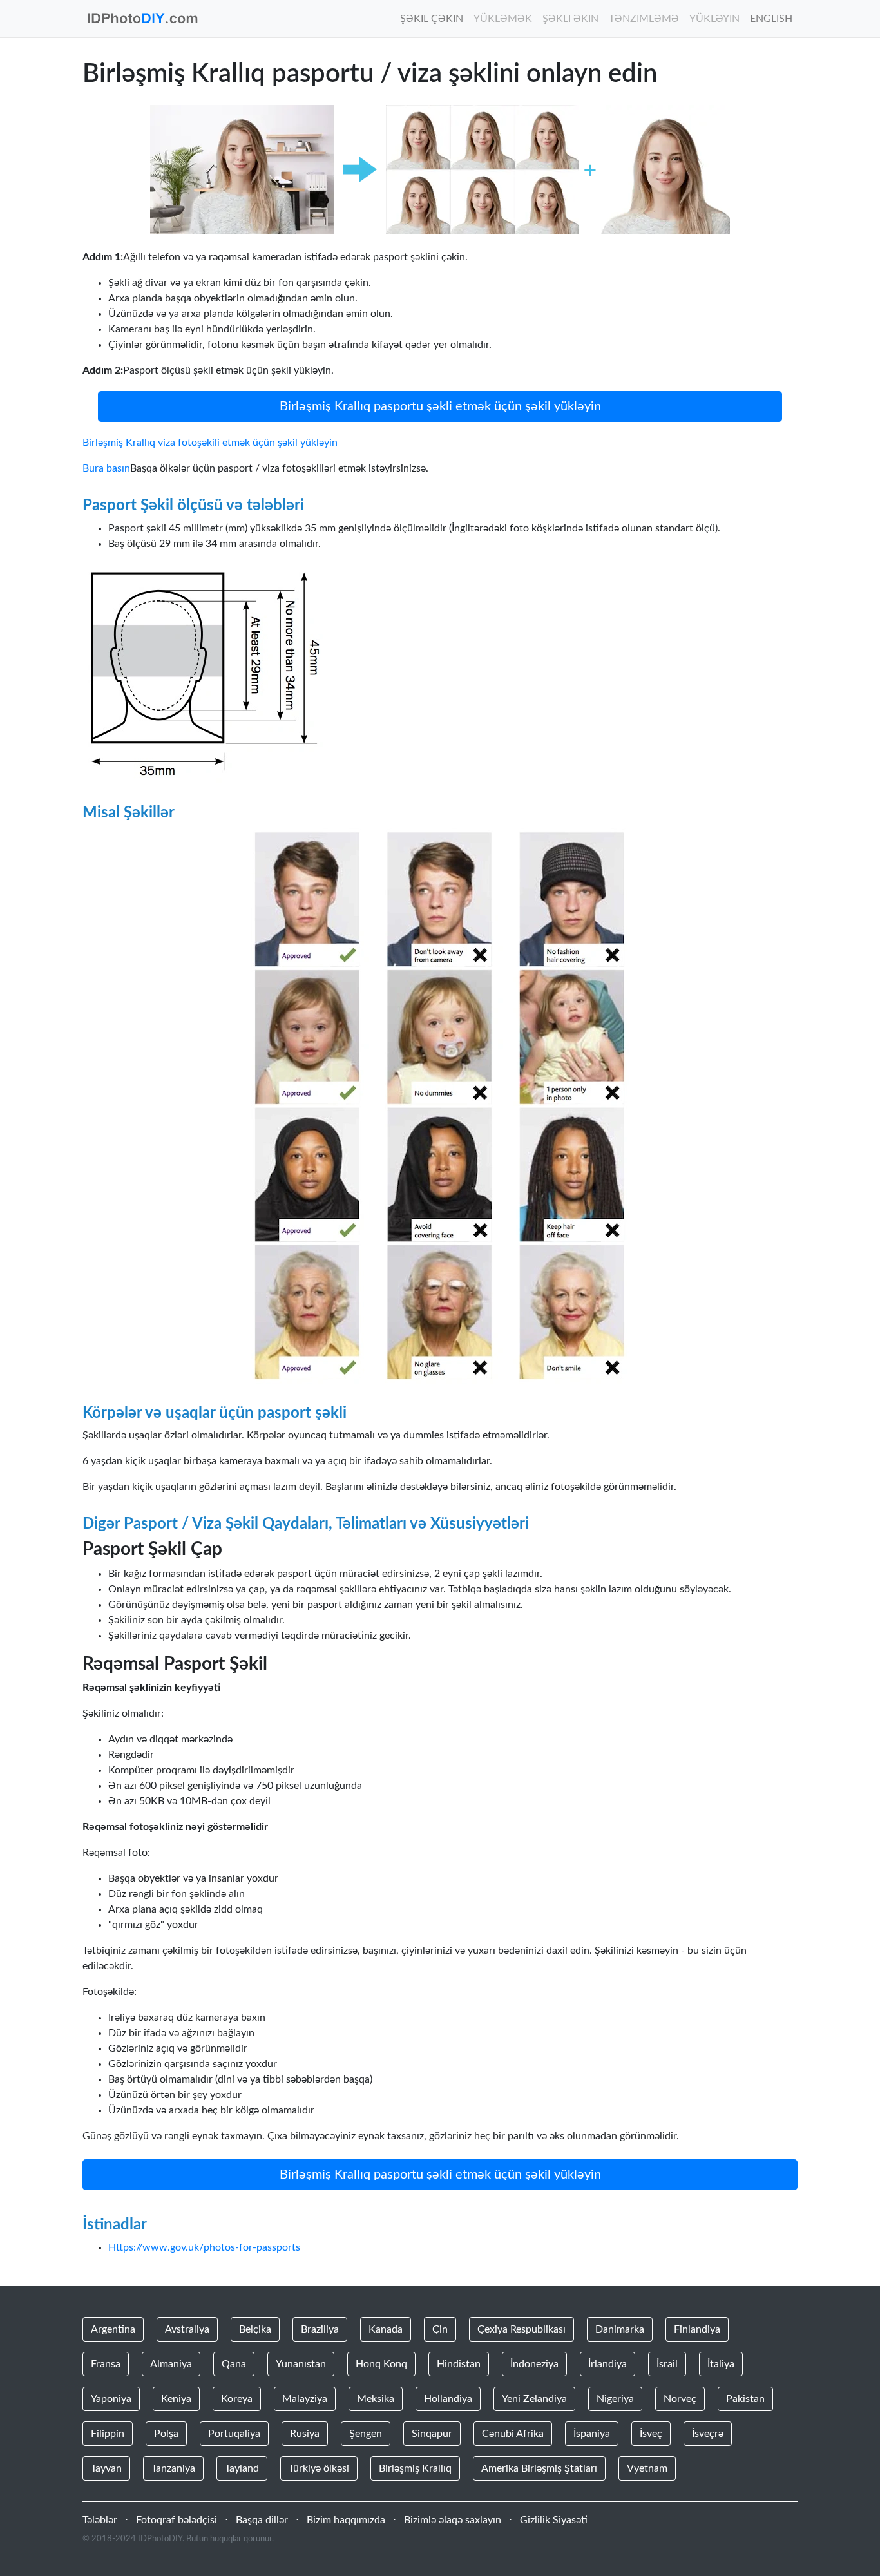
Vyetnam (647, 2468)
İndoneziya (534, 2364)
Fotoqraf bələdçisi (177, 2520)
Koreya (237, 2399)
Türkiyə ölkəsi (319, 2468)
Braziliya (320, 2329)
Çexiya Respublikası (521, 2329)
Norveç (680, 2399)
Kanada (386, 2329)
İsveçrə (708, 2434)
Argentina (113, 2329)
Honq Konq (381, 2364)
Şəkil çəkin (432, 19)
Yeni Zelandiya (534, 2399)
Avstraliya (187, 2329)
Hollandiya (448, 2399)
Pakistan (745, 2399)
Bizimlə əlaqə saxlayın (453, 2520)
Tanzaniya (173, 2468)
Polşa (166, 2434)
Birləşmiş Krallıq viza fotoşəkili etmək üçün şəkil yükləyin (210, 443)
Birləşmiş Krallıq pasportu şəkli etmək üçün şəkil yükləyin (440, 406)
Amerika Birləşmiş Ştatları (539, 2468)
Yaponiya (111, 2399)
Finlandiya (697, 2329)
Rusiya (305, 2434)
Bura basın (106, 468)
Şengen (366, 2434)
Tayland (242, 2468)
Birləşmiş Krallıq (415, 2468)
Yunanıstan (301, 2364)
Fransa (106, 2364)
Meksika (376, 2399)
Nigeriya (615, 2399)
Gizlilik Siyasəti (554, 2520)
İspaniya (592, 2434)
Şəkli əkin (570, 19)
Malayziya (305, 2399)
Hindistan (459, 2364)
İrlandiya (607, 2364)
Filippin (108, 2434)
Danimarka (620, 2329)
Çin (440, 2329)
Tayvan (106, 2468)
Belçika (255, 2329)
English (771, 19)
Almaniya (171, 2364)
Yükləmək (503, 19)
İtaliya (721, 2364)
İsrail (667, 2364)
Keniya (176, 2399)
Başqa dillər (262, 2520)
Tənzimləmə (644, 19)
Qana (234, 2364)
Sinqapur (432, 2434)
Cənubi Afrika (513, 2434)
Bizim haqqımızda (346, 2520)
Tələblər (100, 2520)
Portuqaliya (234, 2434)
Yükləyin (714, 19)
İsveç (651, 2434)
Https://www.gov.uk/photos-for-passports (204, 2247)
